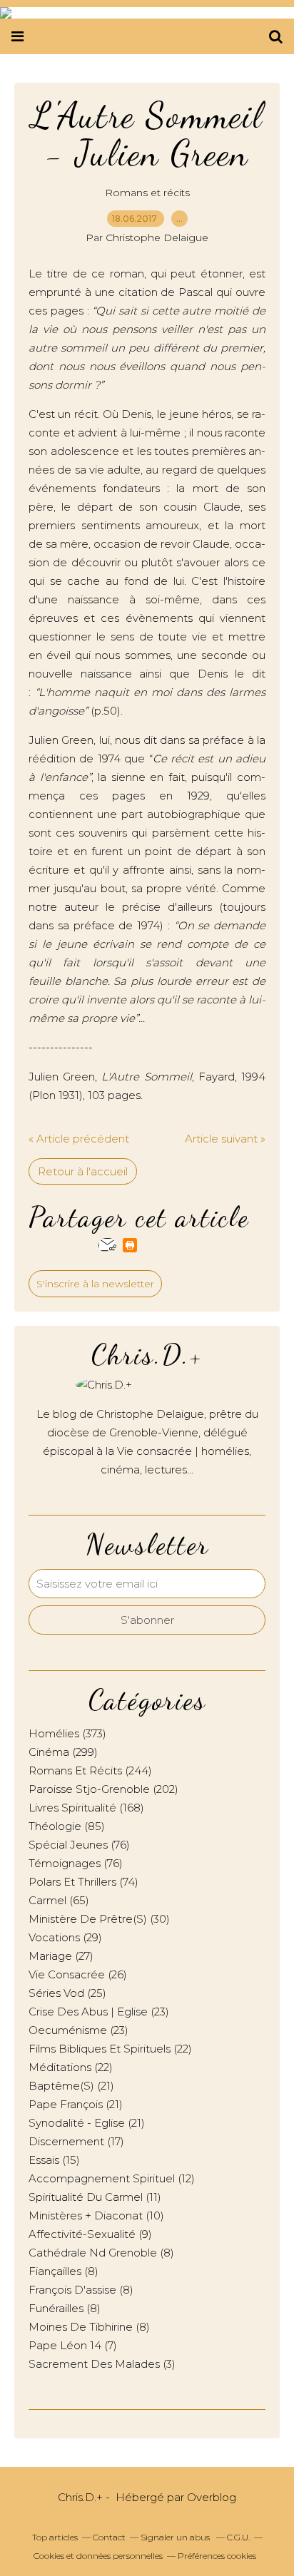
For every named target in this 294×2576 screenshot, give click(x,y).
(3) (102, 2364)
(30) (99, 1919)
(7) (73, 2345)
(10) (96, 2215)
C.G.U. (238, 2537)
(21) (71, 2086)
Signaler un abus (176, 2537)
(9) (90, 2234)
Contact (109, 2537)
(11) (95, 2197)
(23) (99, 2012)
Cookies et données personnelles (98, 2556)
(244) (90, 1770)
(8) (101, 2253)
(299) (63, 1752)
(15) (54, 2160)
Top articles (55, 2537)
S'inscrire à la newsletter (95, 1284)
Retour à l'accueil (83, 1171)
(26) (78, 1974)
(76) (79, 1845)
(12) (112, 2178)
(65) (59, 1900)
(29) (65, 1937)
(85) (67, 1826)
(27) (61, 1956)
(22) (110, 2049)
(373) (67, 1733)
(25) (67, 1993)
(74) (83, 1882)
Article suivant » (225, 1139)
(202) (103, 1789)
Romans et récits (147, 193)
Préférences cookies (217, 2556)
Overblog (212, 2497)
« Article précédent (79, 1139)
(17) (76, 2141)
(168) (86, 1808)
